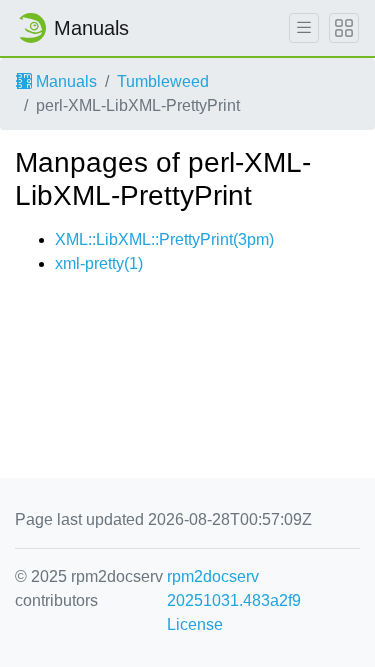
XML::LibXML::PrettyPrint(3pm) (164, 239)
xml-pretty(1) (99, 263)
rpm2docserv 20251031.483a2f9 (234, 588)
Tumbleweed (163, 81)
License (195, 624)
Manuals (64, 81)
